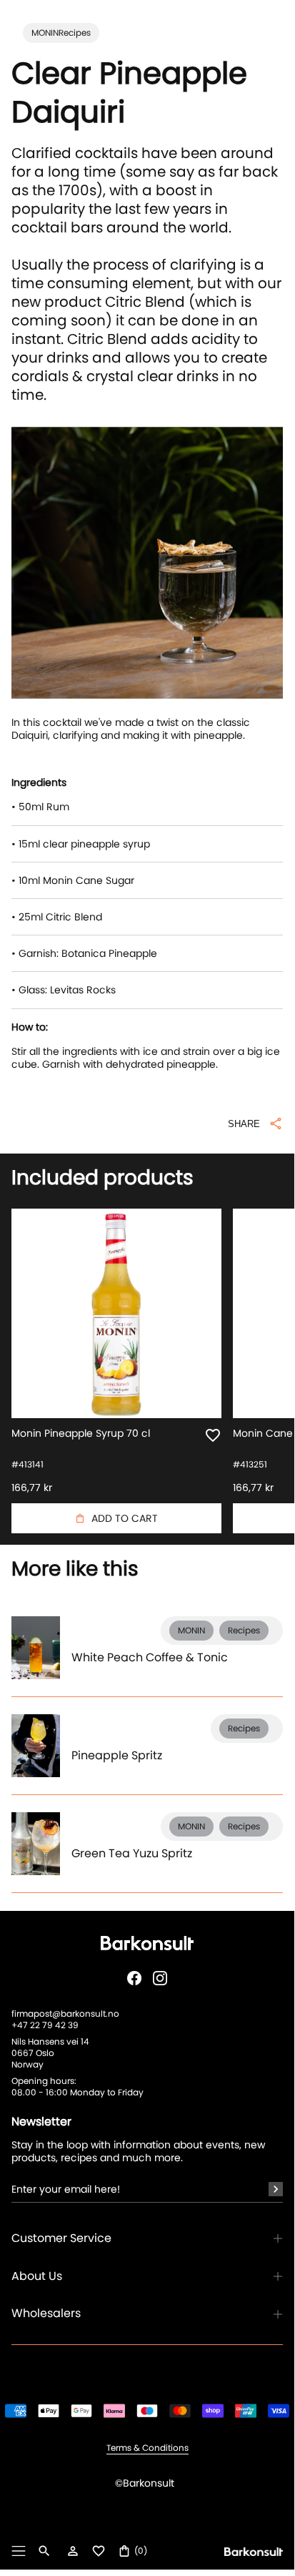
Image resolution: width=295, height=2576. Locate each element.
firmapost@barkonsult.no (65, 2014)
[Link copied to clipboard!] (147, 1135)
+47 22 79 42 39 (45, 2025)
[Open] (19, 2551)
